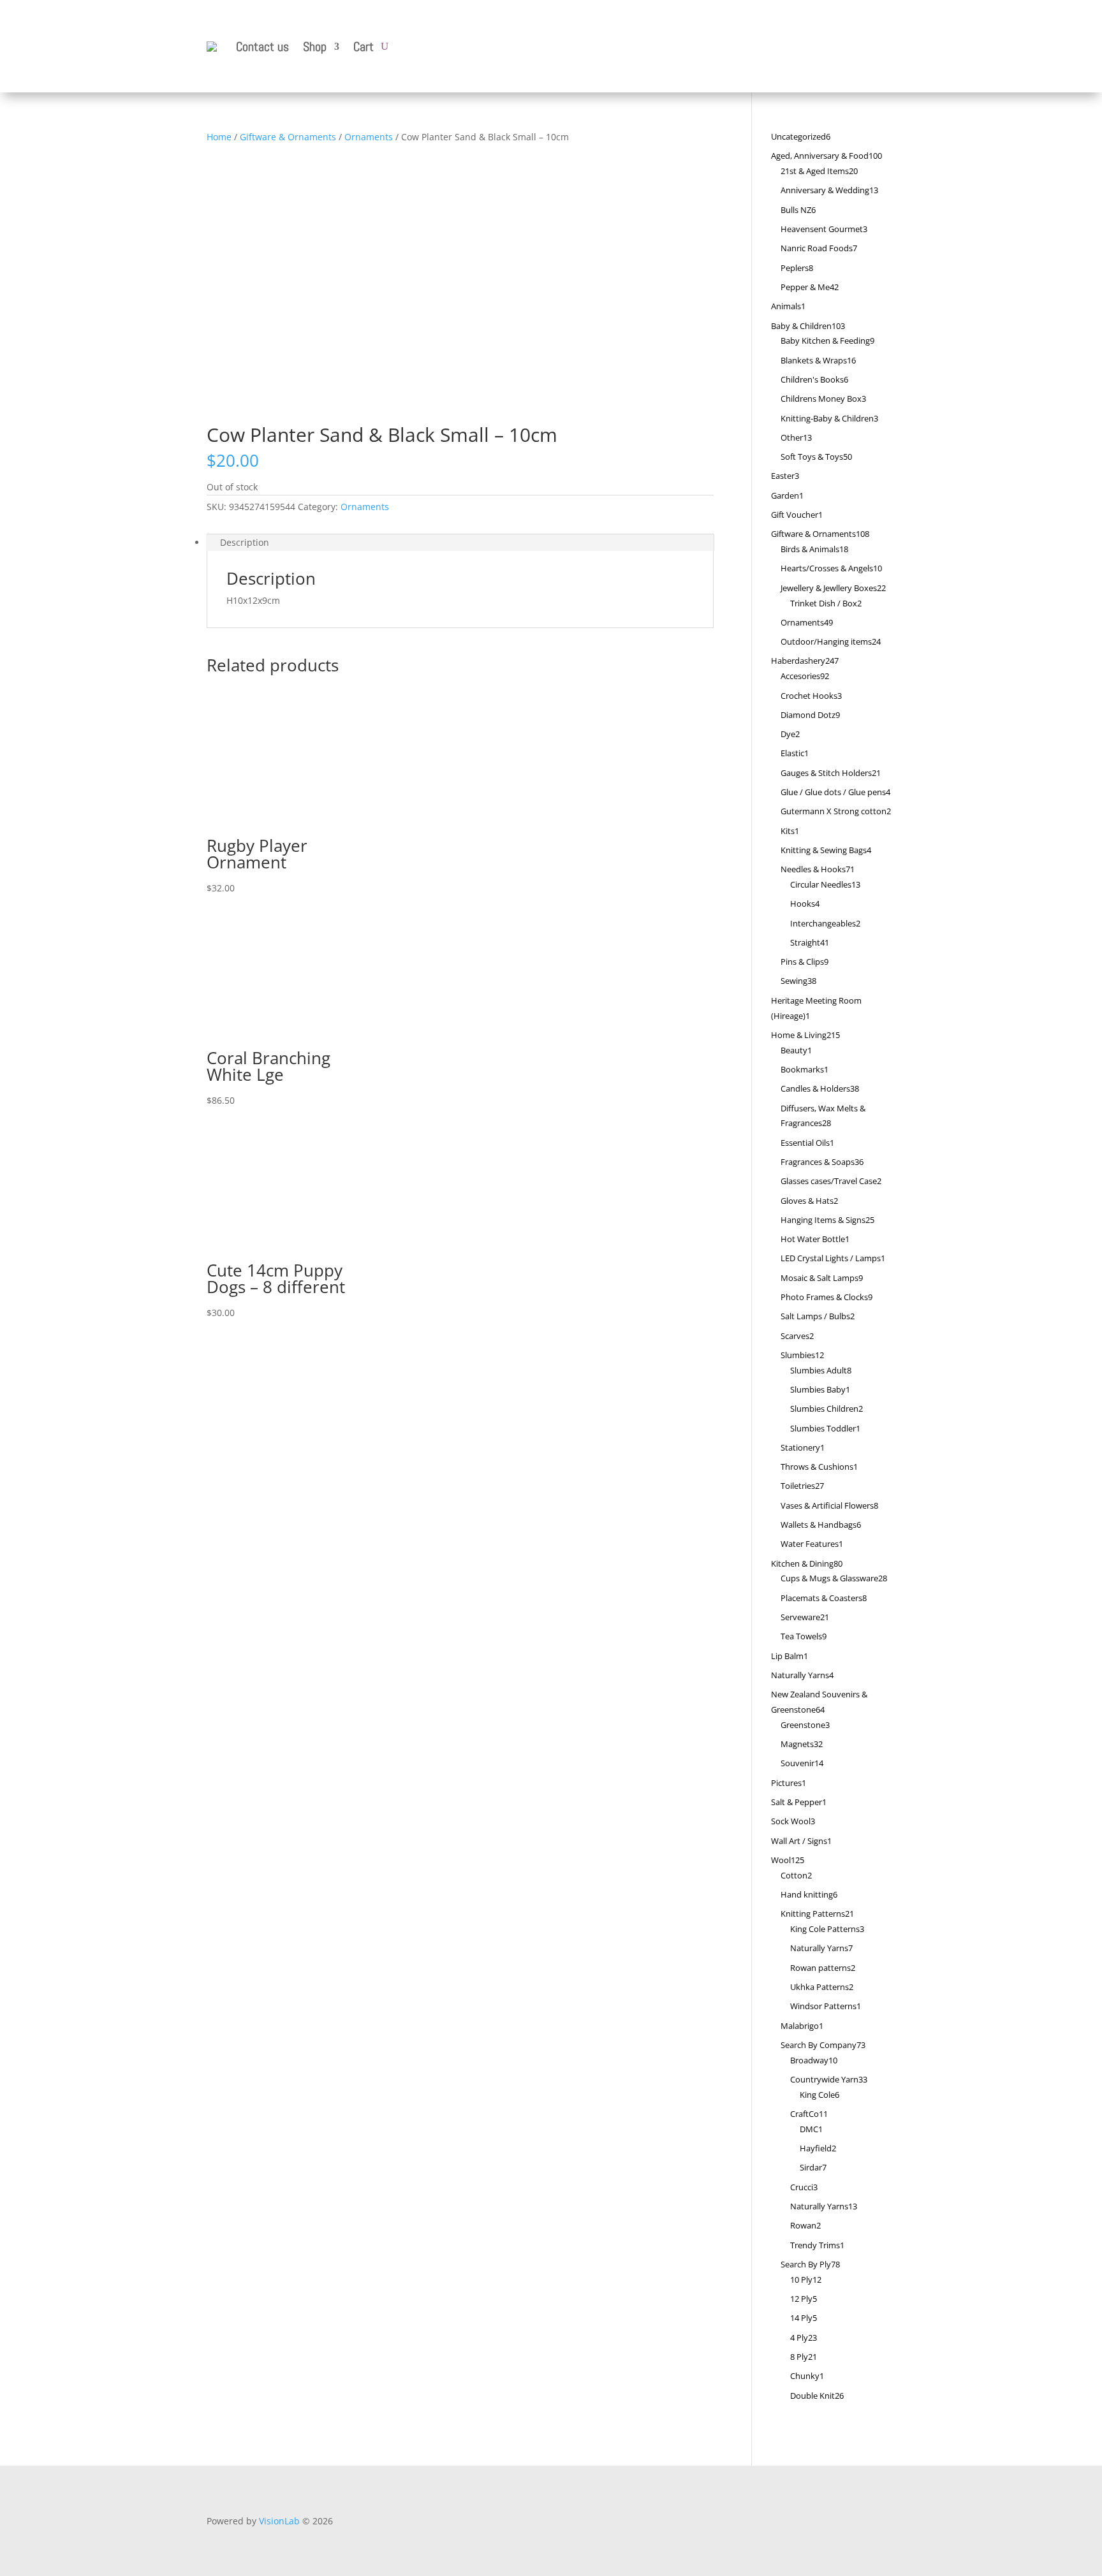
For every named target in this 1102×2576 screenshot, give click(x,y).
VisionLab (279, 2521)
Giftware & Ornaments (288, 137)
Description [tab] (245, 542)
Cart (364, 47)
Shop (315, 47)
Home (219, 137)
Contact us (262, 47)
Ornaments (369, 137)
